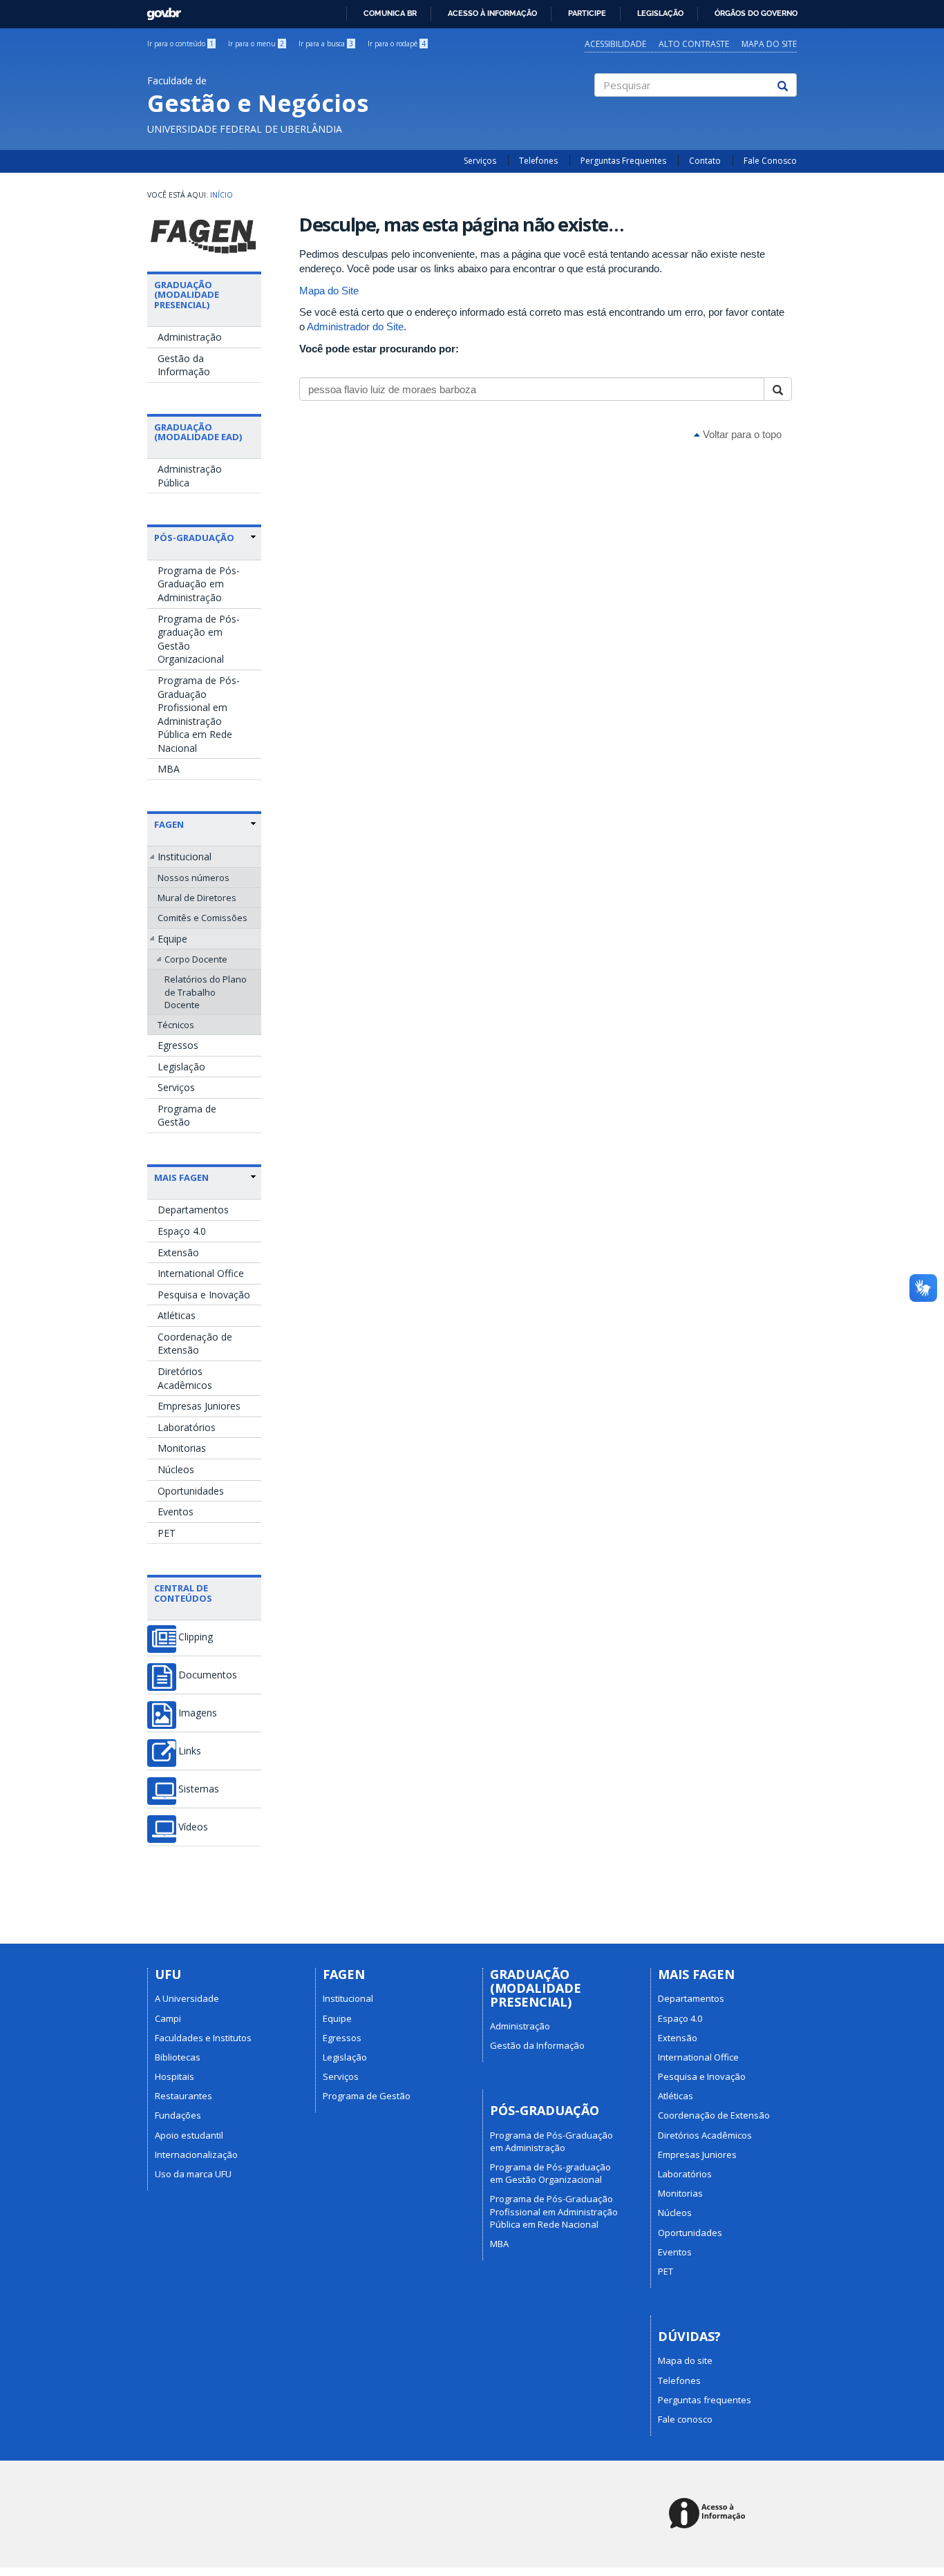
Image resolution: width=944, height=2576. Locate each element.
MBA (169, 769)
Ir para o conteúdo (180, 44)
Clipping (196, 1637)
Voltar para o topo (741, 434)
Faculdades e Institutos (203, 2038)
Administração (190, 337)
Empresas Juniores (199, 1406)
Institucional (185, 856)
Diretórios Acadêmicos (185, 1378)
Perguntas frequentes (705, 2400)
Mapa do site (769, 44)
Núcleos (176, 1469)
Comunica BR (390, 13)
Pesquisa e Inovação (204, 1295)
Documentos (208, 1675)
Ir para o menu (256, 44)
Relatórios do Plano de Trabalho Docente (206, 992)
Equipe (172, 939)
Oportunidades (191, 1491)
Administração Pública (190, 476)
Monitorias (182, 1448)
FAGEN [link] (169, 824)
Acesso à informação (492, 13)
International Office (201, 1273)
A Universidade (187, 1998)
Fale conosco (685, 2419)
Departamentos (193, 1210)
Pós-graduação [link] (194, 538)
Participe (587, 13)
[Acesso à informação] (709, 2514)
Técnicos (176, 1025)
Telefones (538, 161)
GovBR (159, 10)
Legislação (660, 13)
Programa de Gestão (187, 1116)
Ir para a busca (326, 44)
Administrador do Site (355, 326)
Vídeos (193, 1827)
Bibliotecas (178, 2057)
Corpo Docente (196, 959)
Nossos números (193, 878)
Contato (705, 161)
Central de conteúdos (183, 1593)
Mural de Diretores (197, 898)
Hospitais (174, 2076)
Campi (168, 2018)
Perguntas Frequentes (623, 161)
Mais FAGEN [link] (181, 1177)
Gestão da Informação (184, 365)
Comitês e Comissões (202, 918)
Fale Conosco (770, 161)
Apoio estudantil (189, 2135)
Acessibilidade (615, 44)
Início (221, 195)
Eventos (176, 1512)
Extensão (178, 1252)
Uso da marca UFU (193, 2174)
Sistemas (199, 1789)
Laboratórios (187, 1427)
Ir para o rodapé (397, 44)
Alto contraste (694, 44)
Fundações (178, 2115)
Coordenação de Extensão (195, 1344)
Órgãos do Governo (756, 13)
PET (167, 1533)
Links (190, 1751)
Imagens (198, 1713)
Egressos (178, 1045)
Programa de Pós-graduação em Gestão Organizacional (199, 639)
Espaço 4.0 (182, 1231)
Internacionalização (196, 2154)
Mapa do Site (329, 291)
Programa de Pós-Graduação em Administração (199, 584)
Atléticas (177, 1315)
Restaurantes (183, 2096)
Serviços (480, 161)
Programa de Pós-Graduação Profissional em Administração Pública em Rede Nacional (199, 714)
